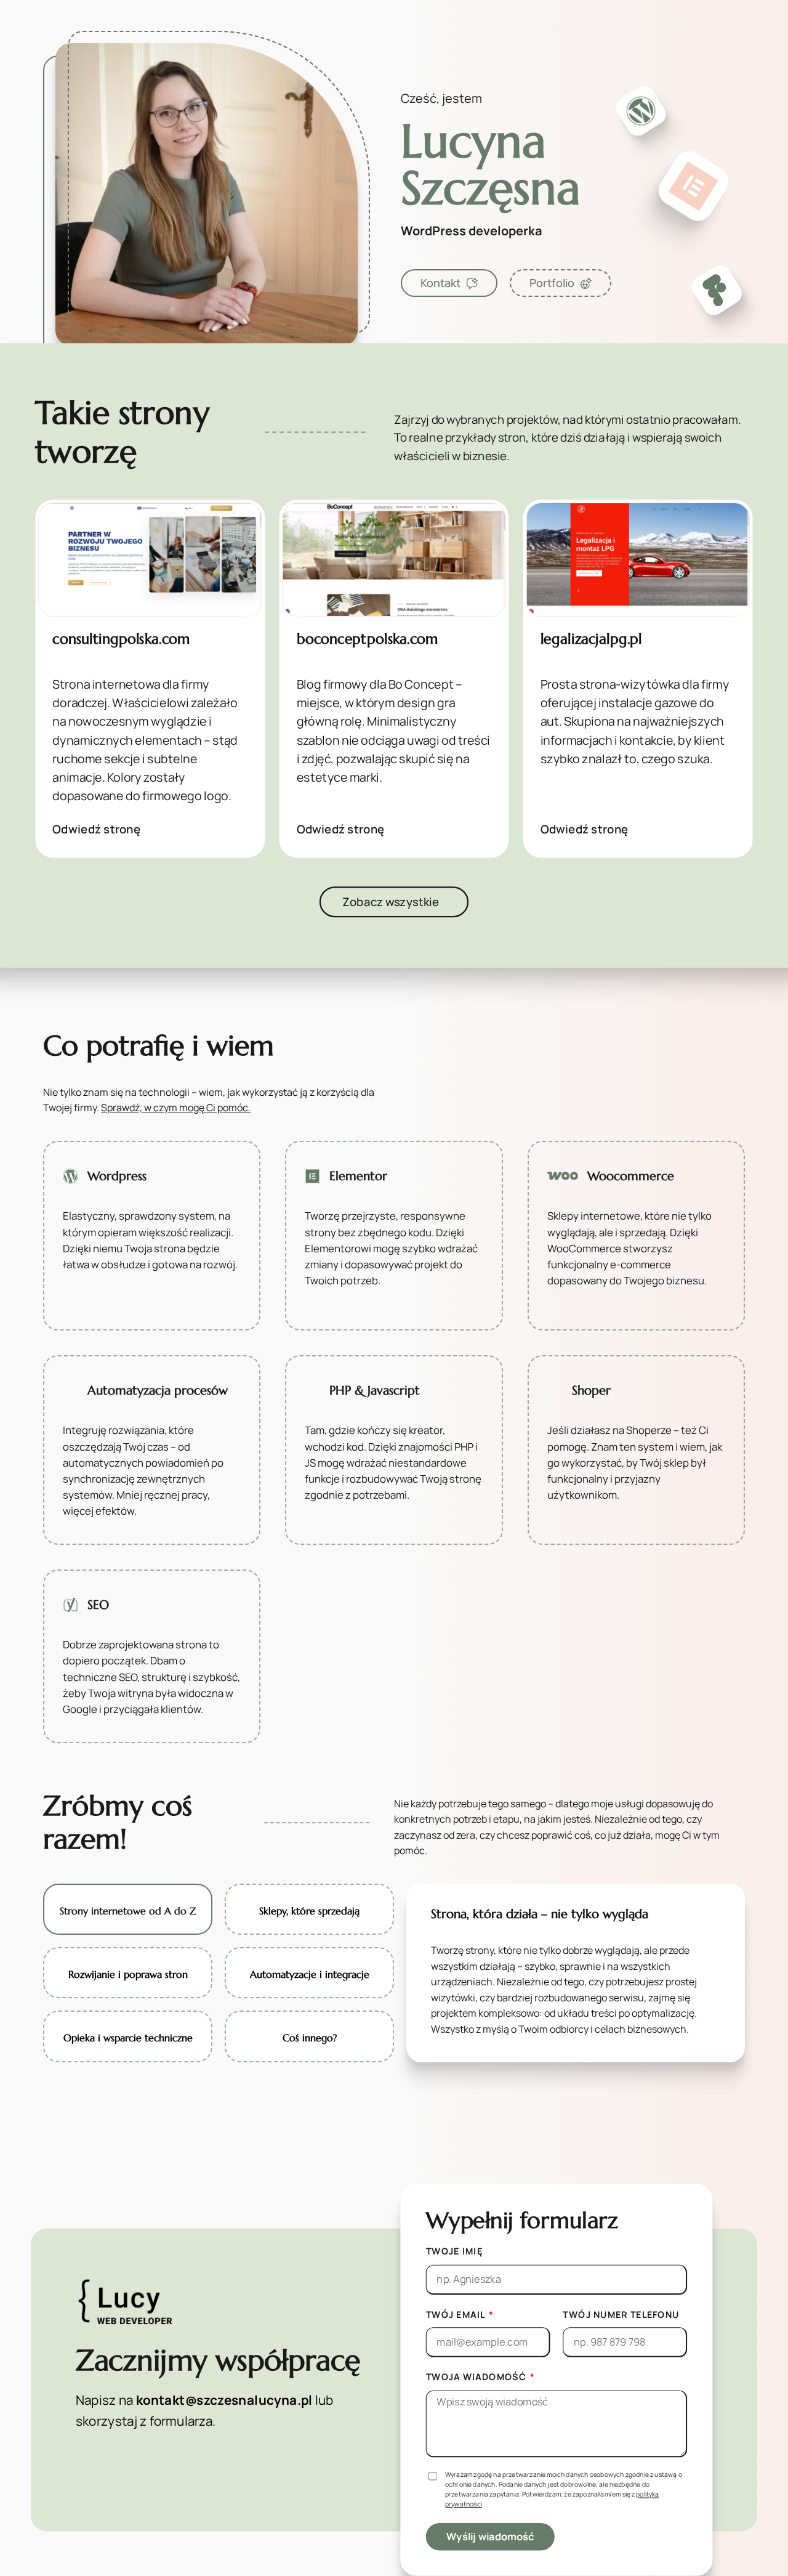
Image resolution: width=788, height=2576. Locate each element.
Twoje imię (454, 2251)
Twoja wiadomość (477, 2377)
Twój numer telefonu (621, 2314)
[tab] (128, 1909)
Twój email (456, 2314)
